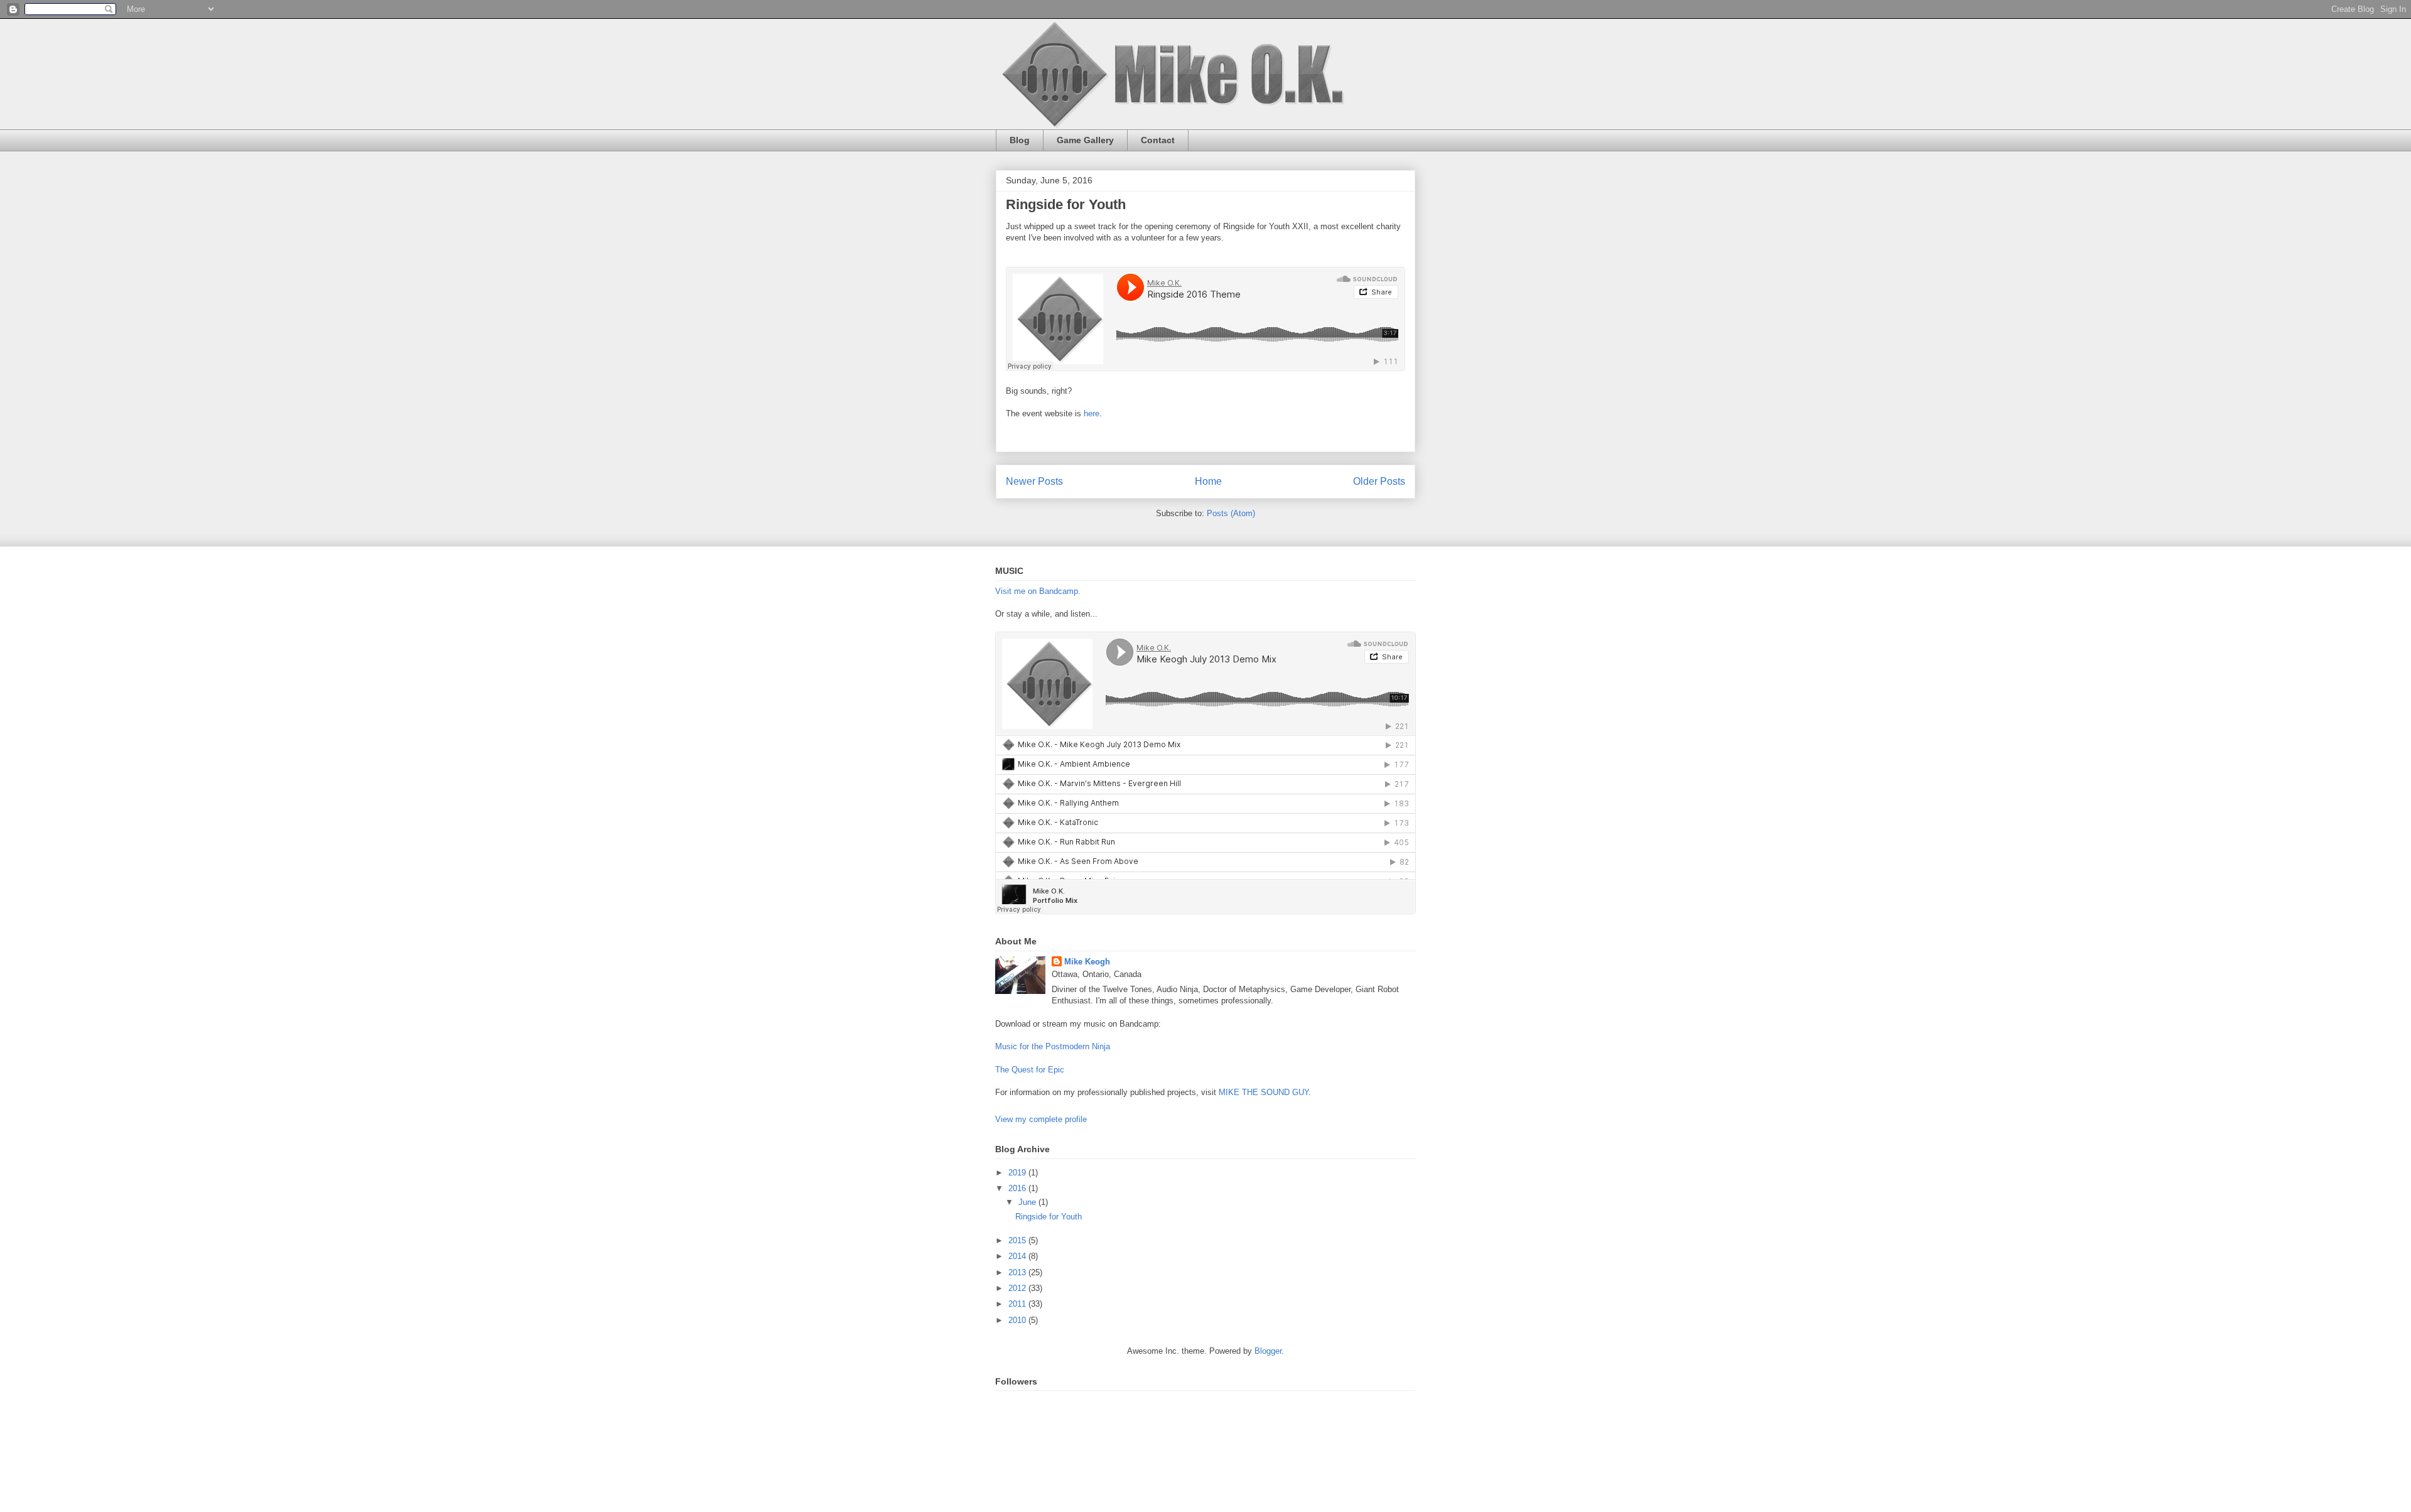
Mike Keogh (1087, 962)
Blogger (1268, 1351)
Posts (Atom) (1231, 513)
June (1028, 1202)
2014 (1018, 1256)
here (1092, 413)
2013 (1018, 1272)
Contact (1158, 140)
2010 (1018, 1320)
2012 (1018, 1288)
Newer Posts (1034, 481)
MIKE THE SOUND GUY (1264, 1092)
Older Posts (1379, 481)
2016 (1018, 1188)
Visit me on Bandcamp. (1038, 591)
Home (1208, 481)
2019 (1018, 1173)
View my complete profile (1041, 1119)
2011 (1018, 1304)
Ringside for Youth (1066, 204)
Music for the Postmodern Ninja (1053, 1046)
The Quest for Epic (1030, 1070)
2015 (1018, 1240)
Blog (1020, 140)
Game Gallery (1085, 140)
